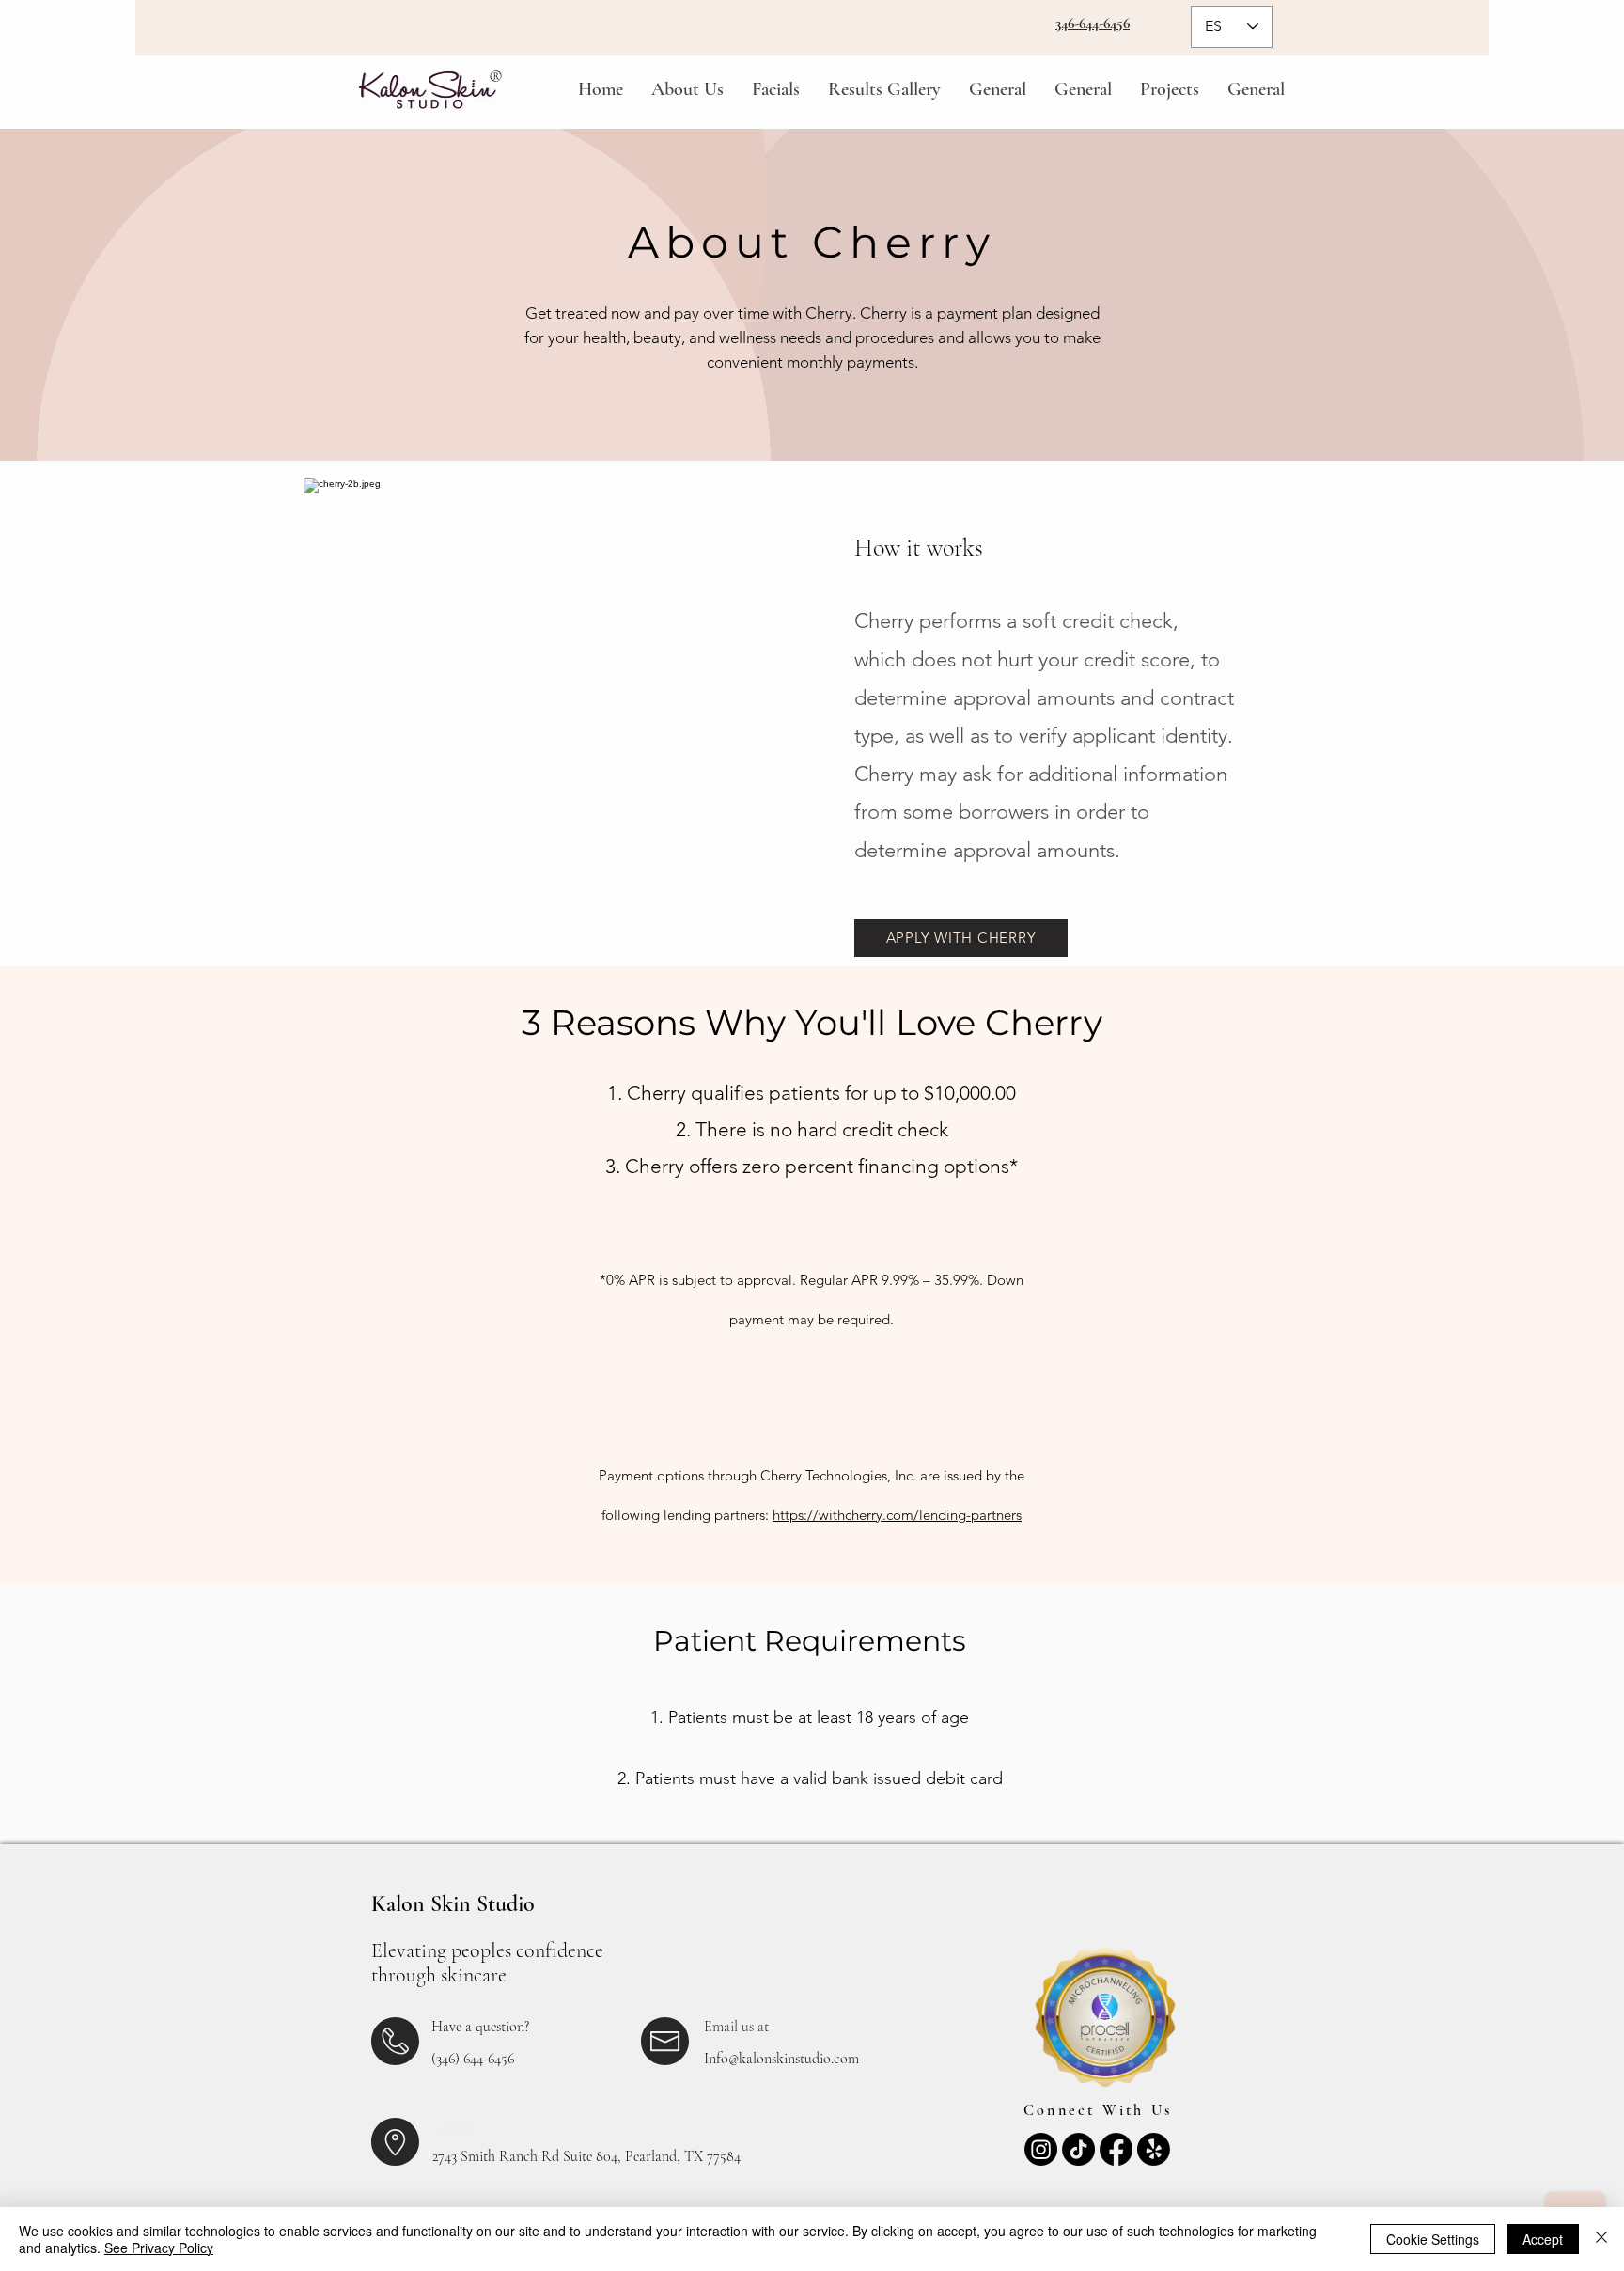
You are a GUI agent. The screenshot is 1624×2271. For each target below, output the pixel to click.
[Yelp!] (1154, 2149)
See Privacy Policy (159, 2248)
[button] (687, 90)
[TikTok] (1078, 2149)
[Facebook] (1116, 2149)
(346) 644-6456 (473, 2059)
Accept (1543, 2239)
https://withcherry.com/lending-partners (897, 1515)
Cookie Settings (1433, 2239)
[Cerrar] (1601, 2239)
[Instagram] (1041, 2149)
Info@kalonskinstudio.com (781, 2059)
